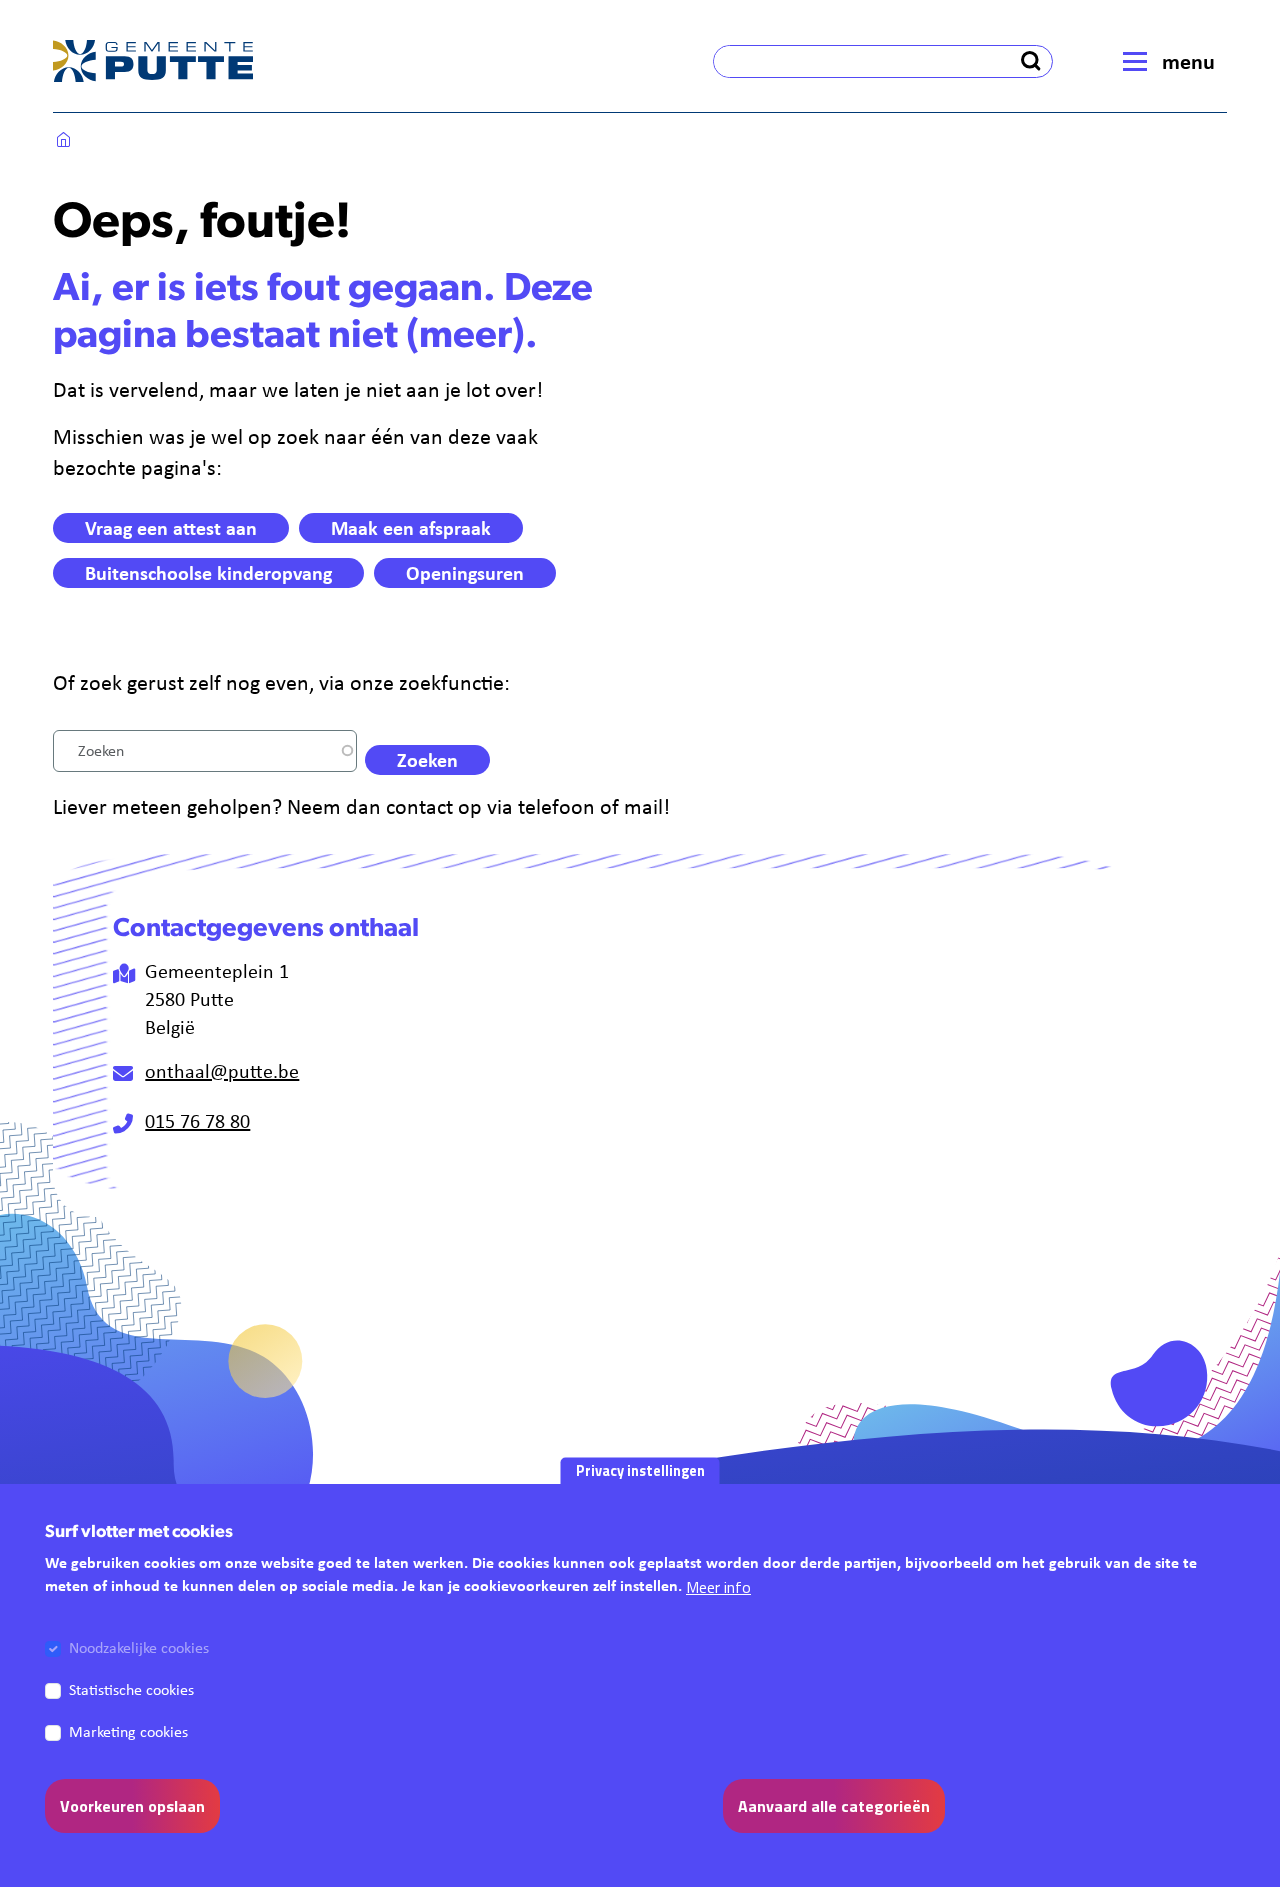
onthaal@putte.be (222, 1070)
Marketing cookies (128, 1731)
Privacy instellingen (640, 1470)
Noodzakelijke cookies (139, 1647)
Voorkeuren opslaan (132, 1806)
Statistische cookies (131, 1689)
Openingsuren (465, 572)
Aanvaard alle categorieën (834, 1806)
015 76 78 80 (197, 1120)
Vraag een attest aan (171, 527)
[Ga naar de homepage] (153, 61)
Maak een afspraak (411, 527)
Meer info (718, 1587)
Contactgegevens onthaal (266, 929)
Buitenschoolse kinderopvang (208, 572)
